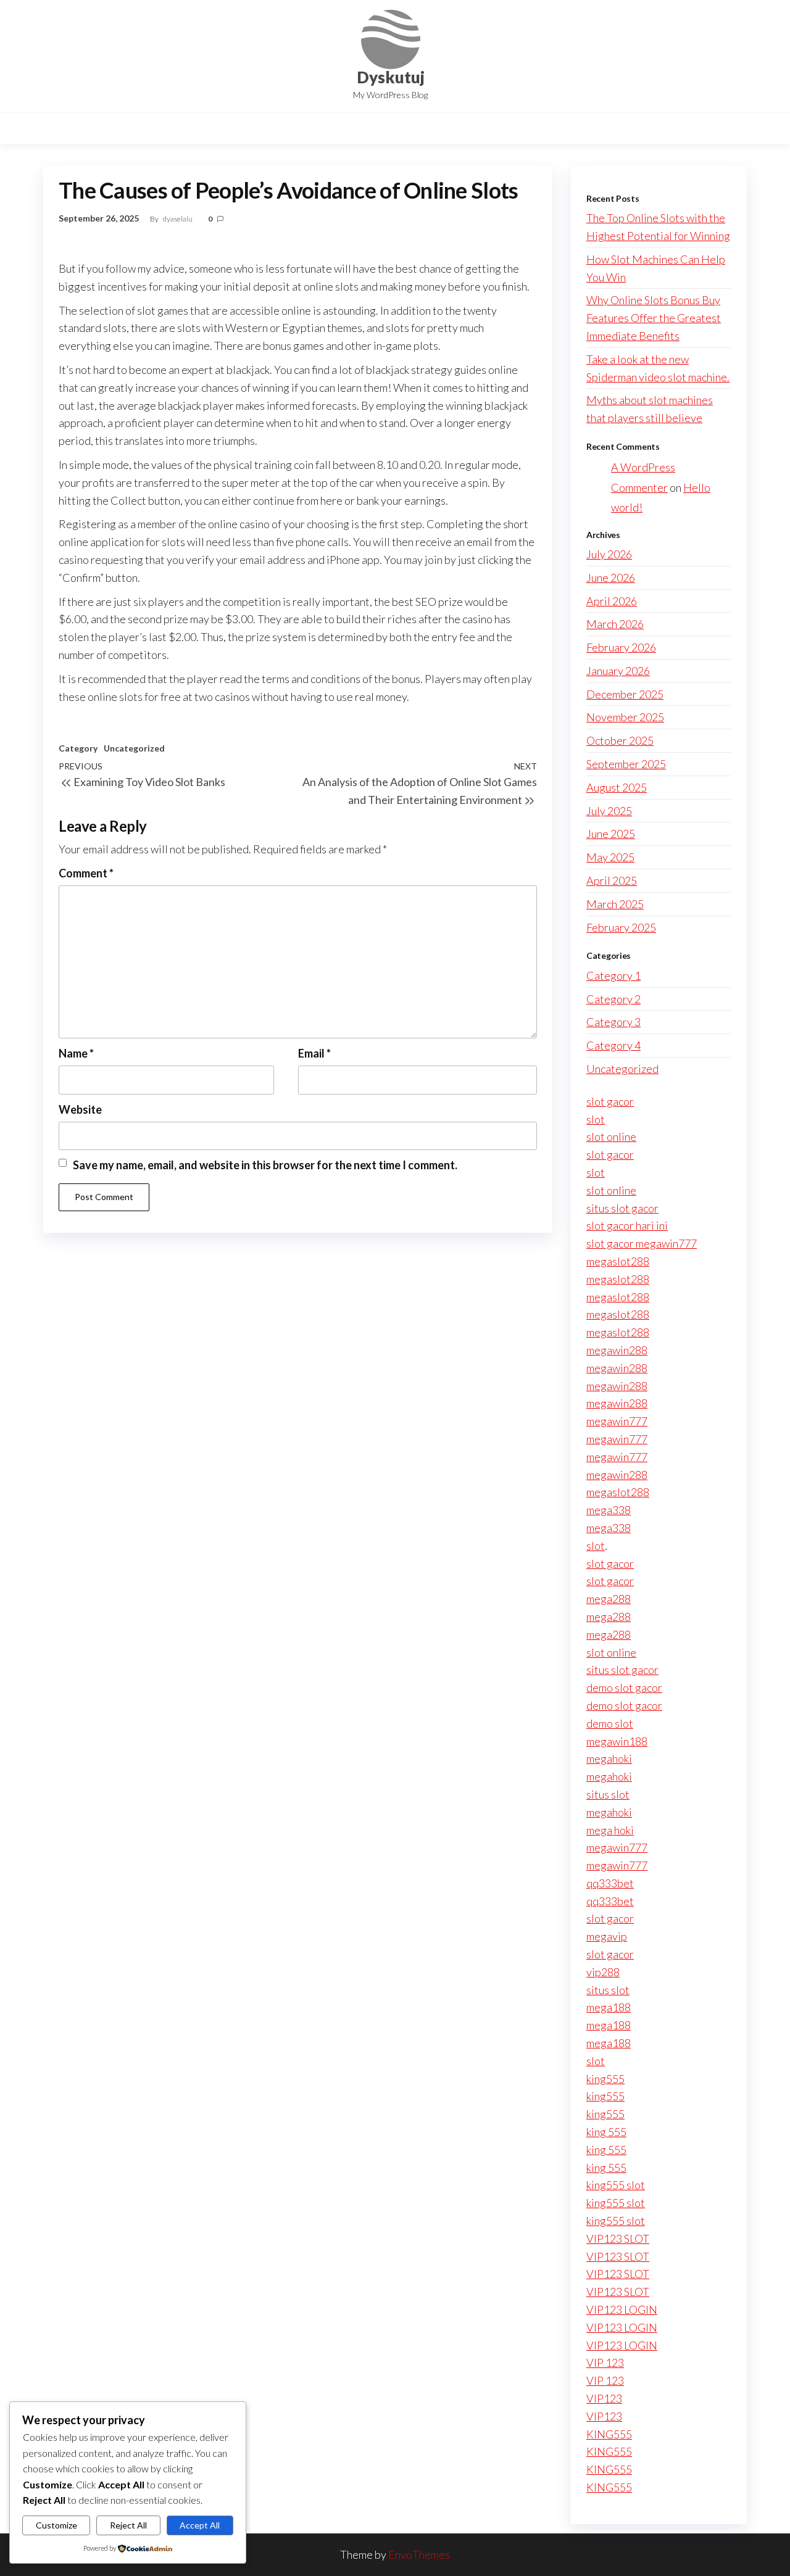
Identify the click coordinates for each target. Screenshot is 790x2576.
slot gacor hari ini (627, 1225)
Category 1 (613, 975)
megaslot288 (618, 1261)
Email (314, 1053)
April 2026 (612, 601)
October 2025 (620, 740)
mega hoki (610, 1830)
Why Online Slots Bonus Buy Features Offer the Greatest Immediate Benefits (654, 318)
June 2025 (611, 834)
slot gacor (610, 1101)
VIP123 (604, 2398)
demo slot (610, 1723)
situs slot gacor (622, 1208)
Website (80, 1109)
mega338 (609, 1510)
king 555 (606, 2132)
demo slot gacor (624, 1688)
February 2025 (621, 927)
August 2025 (617, 787)
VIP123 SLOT (618, 2238)
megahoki (609, 1758)
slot (596, 1119)
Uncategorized (134, 748)
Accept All (200, 2525)
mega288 (609, 1599)
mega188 (609, 2007)
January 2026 (618, 671)
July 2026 (609, 554)
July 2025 (609, 811)
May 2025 (610, 857)
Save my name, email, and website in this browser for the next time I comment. (265, 1165)
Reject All (128, 2525)
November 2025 (625, 717)
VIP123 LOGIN (622, 2309)
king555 (605, 2079)
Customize (56, 2525)
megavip (607, 1936)
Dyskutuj (391, 77)
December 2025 (625, 694)
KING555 (609, 2434)
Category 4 (613, 1045)
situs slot (608, 1794)
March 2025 (615, 904)
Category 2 (613, 999)
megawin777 (617, 1421)
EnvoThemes (419, 2554)
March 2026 (615, 624)
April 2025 (612, 880)
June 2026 (611, 578)
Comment (86, 873)
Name (76, 1053)
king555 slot (616, 2185)
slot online (611, 1137)
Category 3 (613, 1022)
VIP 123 (605, 2363)
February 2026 (621, 647)
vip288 (603, 1972)
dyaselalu (178, 219)
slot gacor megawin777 (642, 1243)
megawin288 (617, 1350)
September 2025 (626, 764)
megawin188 (617, 1741)
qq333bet (610, 1883)
